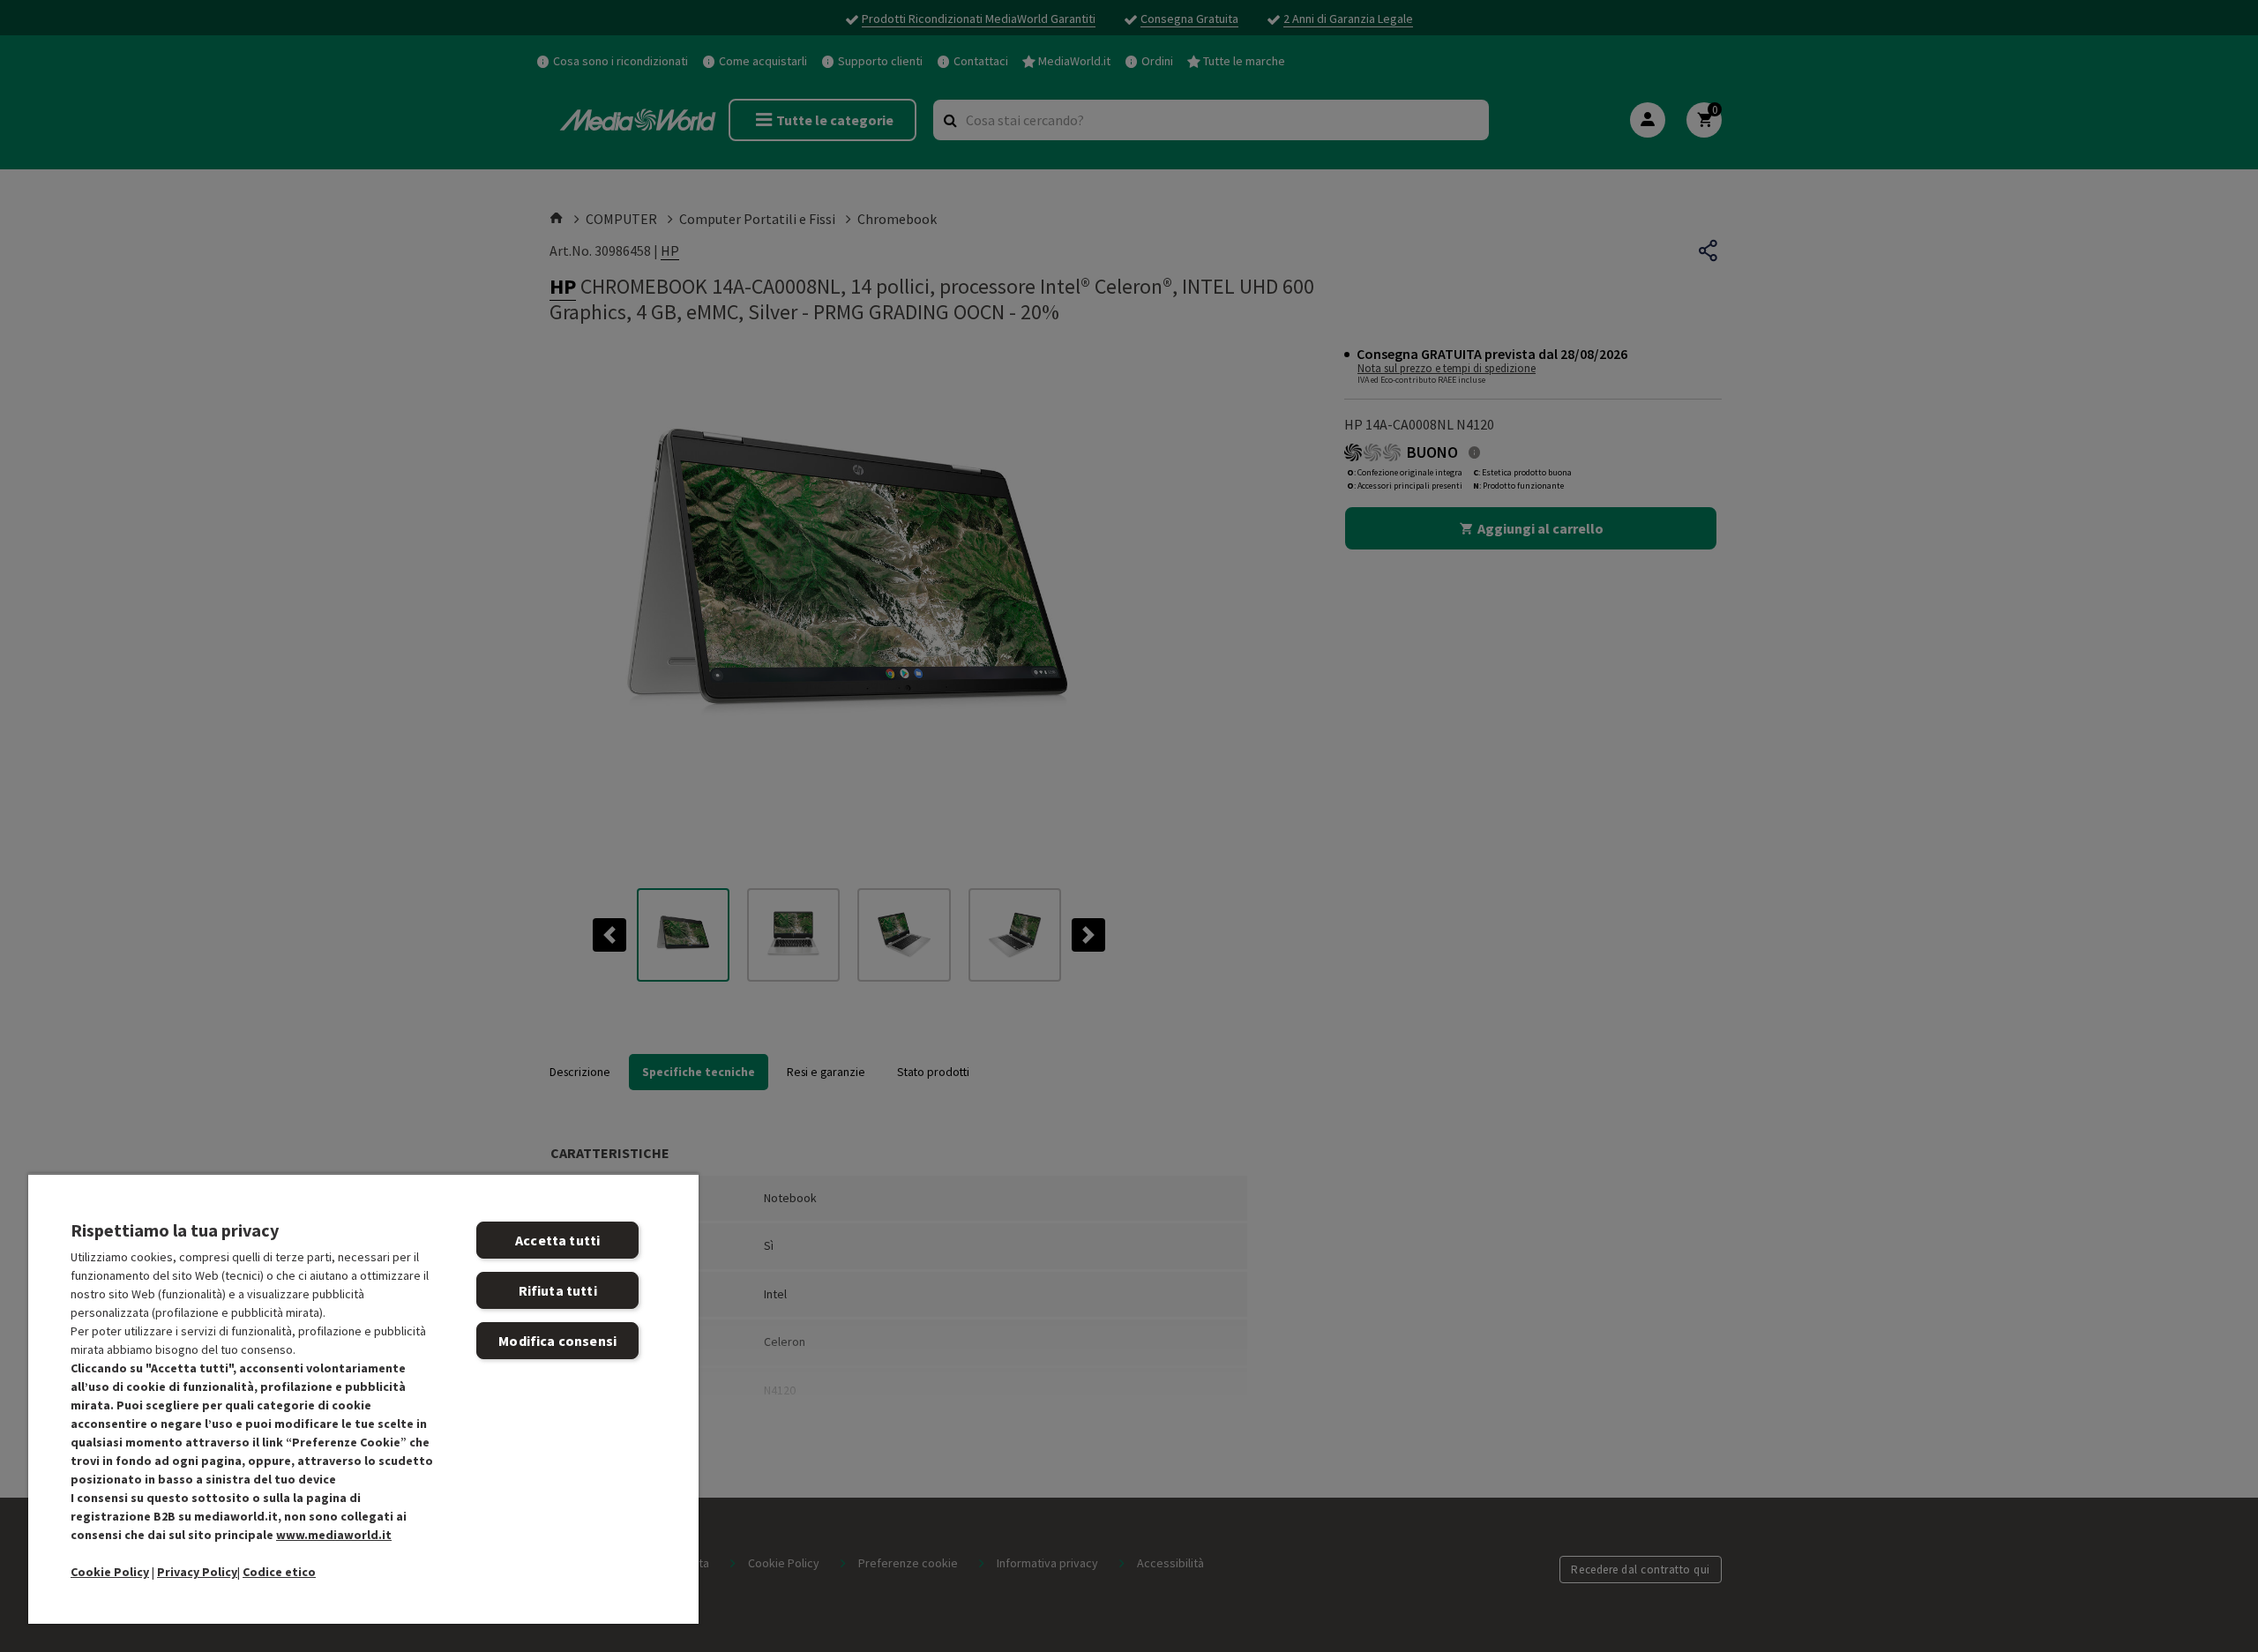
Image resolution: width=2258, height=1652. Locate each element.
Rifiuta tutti (558, 1290)
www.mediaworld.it (334, 1535)
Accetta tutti (557, 1240)
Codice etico (279, 1572)
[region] (363, 1398)
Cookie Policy (110, 1572)
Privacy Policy (197, 1572)
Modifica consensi (557, 1341)
